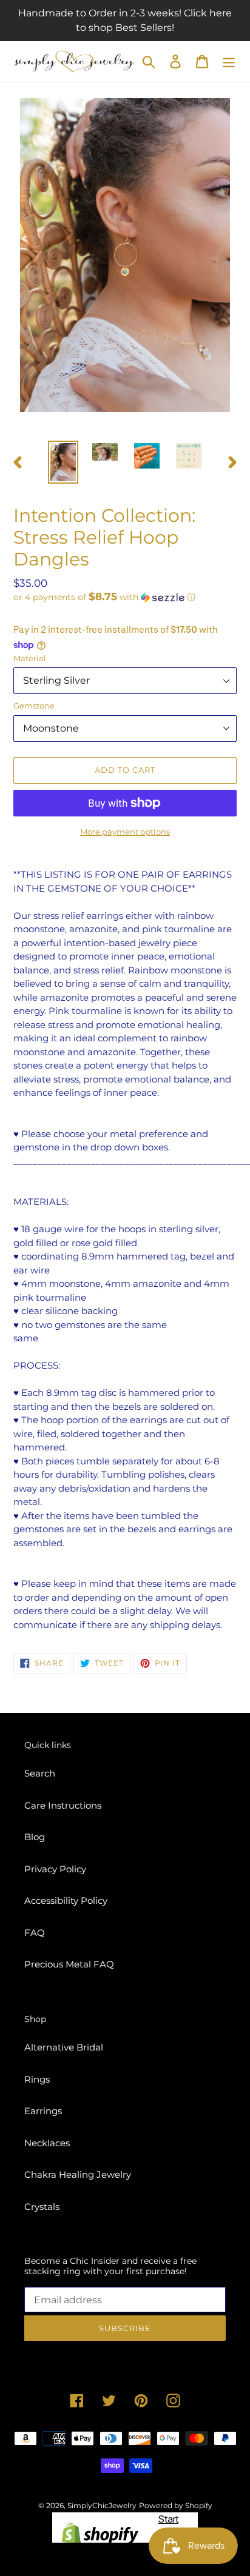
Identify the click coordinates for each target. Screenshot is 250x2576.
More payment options (125, 832)
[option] (63, 462)
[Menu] (229, 62)
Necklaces (47, 2143)
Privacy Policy (55, 1869)
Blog (35, 1837)
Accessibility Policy (66, 1900)
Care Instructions (63, 1805)
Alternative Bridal (64, 2047)
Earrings (43, 2111)
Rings (37, 2079)
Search (40, 1773)
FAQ (35, 1933)
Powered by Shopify (176, 2505)
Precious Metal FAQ (69, 1964)
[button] (125, 597)
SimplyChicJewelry (102, 2505)
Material (30, 658)
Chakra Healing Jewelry (78, 2174)
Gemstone (34, 706)
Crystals (42, 2207)
